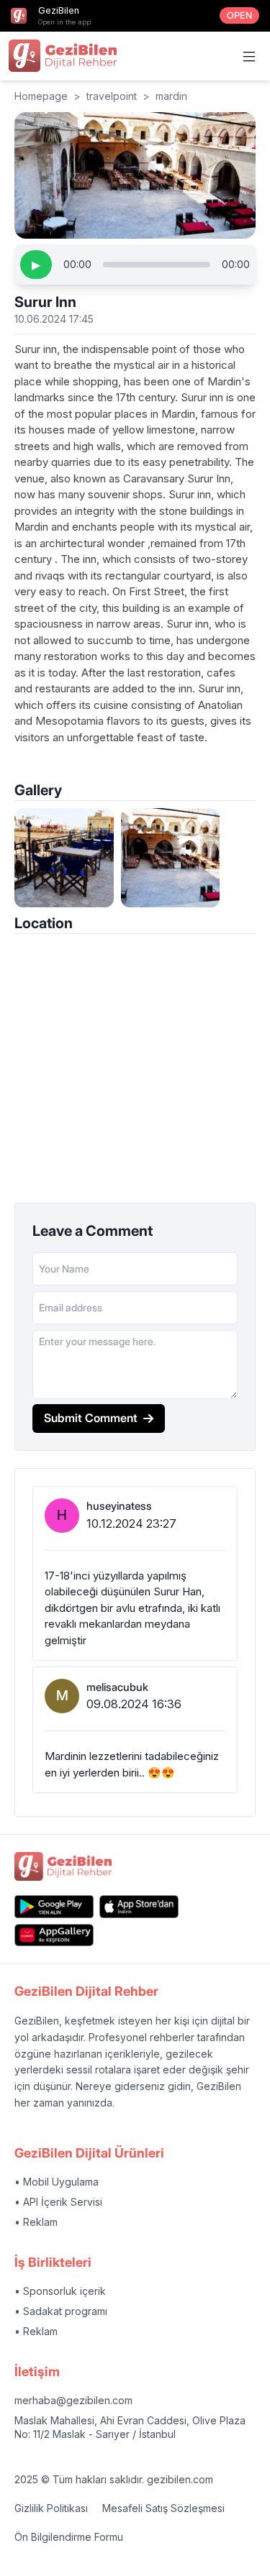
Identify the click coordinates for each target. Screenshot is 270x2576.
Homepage (41, 96)
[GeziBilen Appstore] (139, 1906)
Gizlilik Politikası (51, 2508)
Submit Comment (91, 1418)
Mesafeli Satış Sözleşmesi (163, 2508)
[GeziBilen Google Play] (54, 1906)
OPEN (239, 15)
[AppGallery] (54, 1935)
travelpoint (112, 96)
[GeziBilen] (63, 55)
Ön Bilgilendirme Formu (69, 2537)
